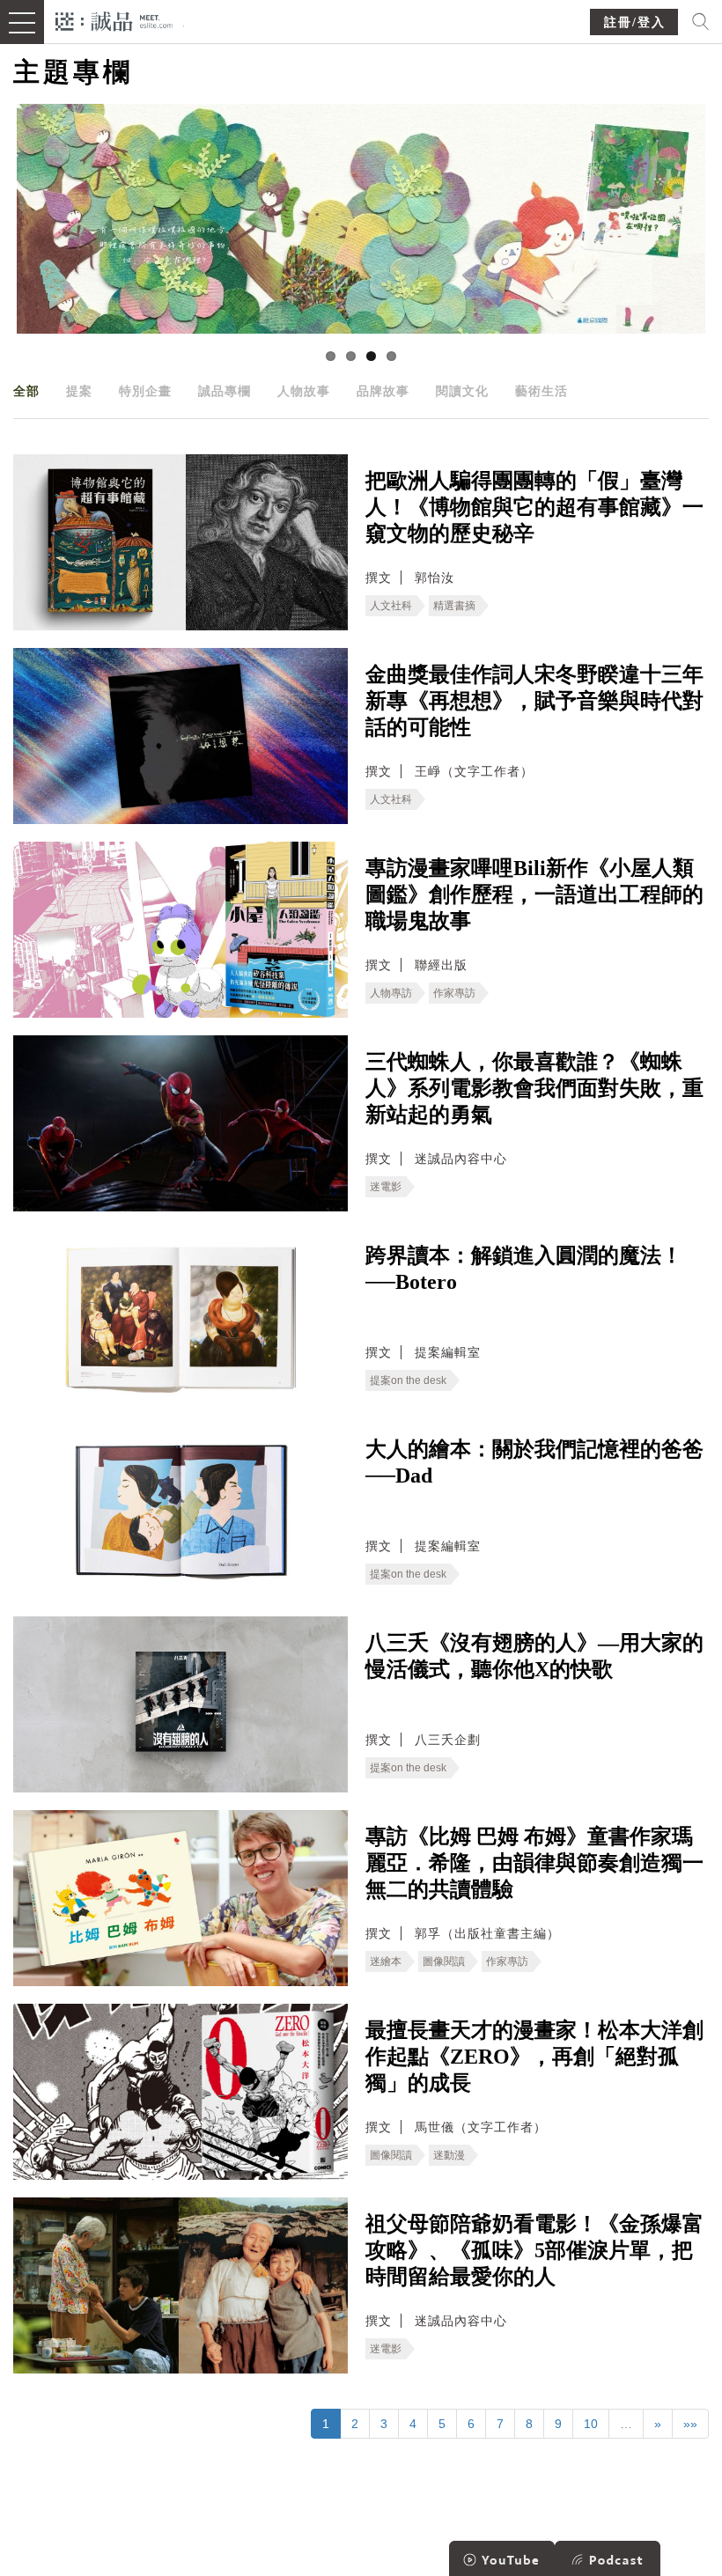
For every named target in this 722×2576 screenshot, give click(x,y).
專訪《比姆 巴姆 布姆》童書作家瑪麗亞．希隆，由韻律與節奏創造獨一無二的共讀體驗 (534, 1863)
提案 (79, 391)
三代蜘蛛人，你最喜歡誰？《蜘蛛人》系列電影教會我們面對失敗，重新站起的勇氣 (534, 1088)
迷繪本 (386, 1961)
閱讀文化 (462, 391)
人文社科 (391, 606)
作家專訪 (454, 993)
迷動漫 (449, 2155)
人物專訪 (391, 993)
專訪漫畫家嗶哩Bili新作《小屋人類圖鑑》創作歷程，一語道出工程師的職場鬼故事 (534, 894)
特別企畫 (145, 391)
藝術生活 (541, 391)
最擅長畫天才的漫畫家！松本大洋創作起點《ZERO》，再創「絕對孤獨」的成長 (534, 2057)
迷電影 (386, 1187)
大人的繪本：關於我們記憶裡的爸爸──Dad (534, 1462)
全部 (26, 391)
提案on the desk (408, 1380)
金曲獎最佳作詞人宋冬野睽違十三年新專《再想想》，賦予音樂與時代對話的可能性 (534, 701)
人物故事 (304, 391)
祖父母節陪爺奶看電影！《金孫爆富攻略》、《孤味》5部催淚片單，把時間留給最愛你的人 (534, 2250)
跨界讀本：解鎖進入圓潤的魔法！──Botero (524, 1269)
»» (690, 2424)
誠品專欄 (225, 391)
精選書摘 (454, 606)
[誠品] (114, 20)
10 (591, 2424)
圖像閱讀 (444, 1961)
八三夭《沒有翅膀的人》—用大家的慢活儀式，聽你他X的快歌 (534, 1656)
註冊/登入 (635, 22)
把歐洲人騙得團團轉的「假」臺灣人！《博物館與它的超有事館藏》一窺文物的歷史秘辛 (534, 507)
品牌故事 (383, 391)
